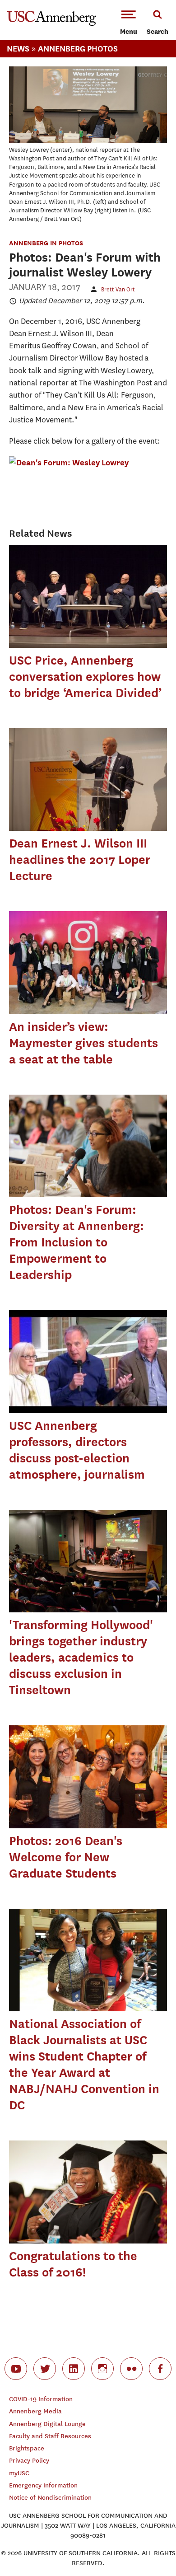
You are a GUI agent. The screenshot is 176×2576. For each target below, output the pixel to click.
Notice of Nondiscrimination (50, 2498)
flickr (131, 2369)
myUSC (19, 2473)
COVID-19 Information (41, 2399)
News (18, 49)
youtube (16, 2369)
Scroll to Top (149, 2549)
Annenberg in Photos (46, 243)
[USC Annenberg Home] (52, 24)
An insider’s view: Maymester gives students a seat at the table (83, 1043)
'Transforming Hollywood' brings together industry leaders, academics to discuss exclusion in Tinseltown (81, 1657)
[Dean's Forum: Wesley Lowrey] (69, 462)
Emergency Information (43, 2485)
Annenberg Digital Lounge (47, 2424)
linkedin (74, 2369)
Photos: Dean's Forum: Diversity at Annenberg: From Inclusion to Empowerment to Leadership (76, 1242)
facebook (160, 2369)
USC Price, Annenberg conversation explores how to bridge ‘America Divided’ (85, 677)
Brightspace (27, 2448)
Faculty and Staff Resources (50, 2436)
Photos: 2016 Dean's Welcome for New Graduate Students (66, 1857)
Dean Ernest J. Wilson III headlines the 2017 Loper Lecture (80, 859)
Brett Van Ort (118, 289)
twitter (45, 2369)
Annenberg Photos (78, 49)
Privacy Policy (29, 2461)
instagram (102, 2369)
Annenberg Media (35, 2411)
